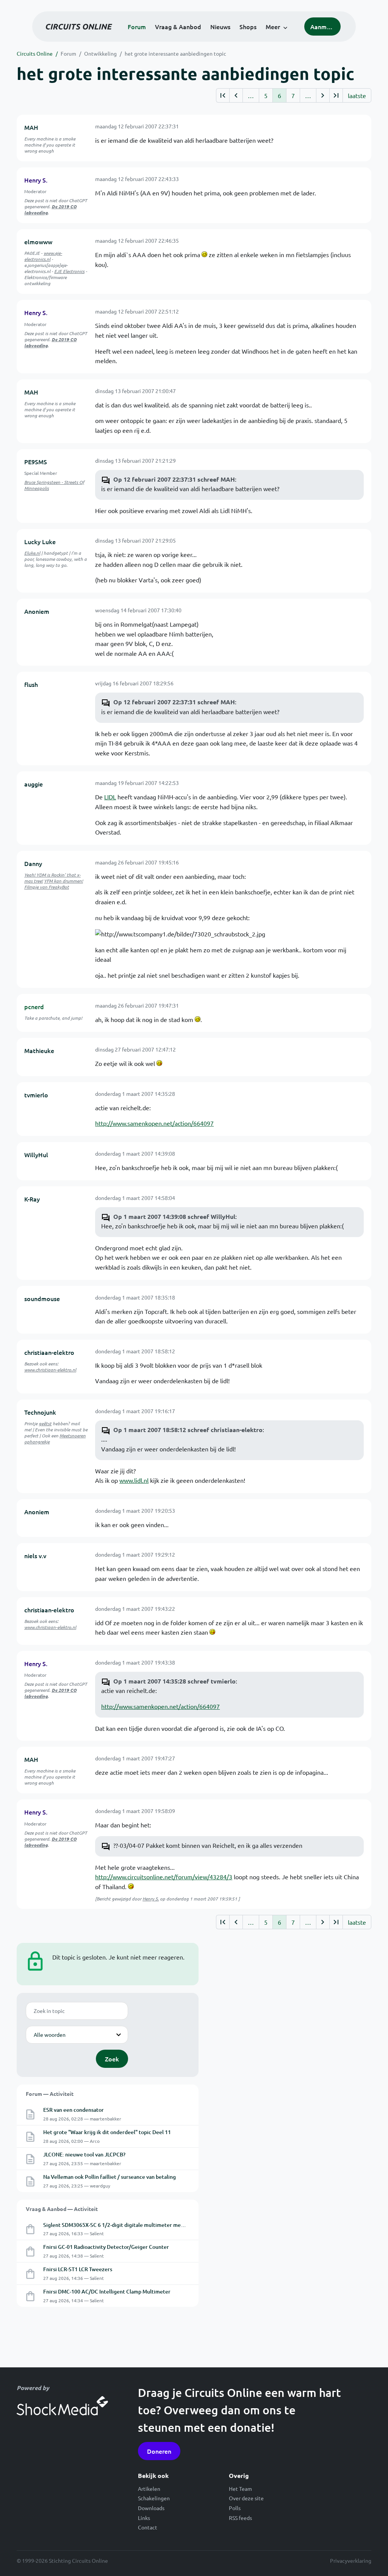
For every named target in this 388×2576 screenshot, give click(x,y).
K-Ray (32, 1199)
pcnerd (34, 1006)
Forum (137, 27)
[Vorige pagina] (236, 95)
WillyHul (36, 1155)
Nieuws (220, 27)
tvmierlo (36, 1095)
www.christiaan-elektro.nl (50, 1370)
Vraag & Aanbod (178, 27)
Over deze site (246, 2498)
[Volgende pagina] (323, 95)
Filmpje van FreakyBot (47, 887)
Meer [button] (273, 27)
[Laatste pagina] (336, 95)
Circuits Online (35, 53)
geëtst (45, 1423)
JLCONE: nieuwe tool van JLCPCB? (84, 2154)
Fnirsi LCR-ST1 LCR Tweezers (78, 2269)
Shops (248, 27)
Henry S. (36, 180)
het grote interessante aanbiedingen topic (175, 53)
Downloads (151, 2508)
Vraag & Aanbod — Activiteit (62, 2209)
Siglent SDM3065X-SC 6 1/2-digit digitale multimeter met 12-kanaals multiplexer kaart (148, 2225)
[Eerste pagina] (223, 95)
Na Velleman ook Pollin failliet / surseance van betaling (110, 2177)
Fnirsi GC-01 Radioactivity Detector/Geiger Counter (106, 2247)
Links (144, 2518)
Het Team (240, 2489)
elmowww (38, 242)
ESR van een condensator (74, 2110)
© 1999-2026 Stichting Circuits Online (62, 2560)
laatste (357, 95)
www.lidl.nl (134, 1480)
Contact (148, 2527)
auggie (34, 784)
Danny (33, 863)
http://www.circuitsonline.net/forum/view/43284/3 (164, 1877)
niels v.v (35, 1556)
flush (31, 684)
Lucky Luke (40, 541)
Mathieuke (39, 1050)
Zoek (112, 2059)
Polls (235, 2508)
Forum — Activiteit (50, 2094)
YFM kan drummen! (63, 881)
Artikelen (149, 2489)
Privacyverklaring (351, 2560)
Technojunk (40, 1412)
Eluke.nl (32, 553)
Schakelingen (154, 2498)
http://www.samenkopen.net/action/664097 (154, 1123)
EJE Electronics (69, 271)
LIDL (110, 797)
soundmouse (42, 1298)
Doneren (159, 2451)
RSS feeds (240, 2518)
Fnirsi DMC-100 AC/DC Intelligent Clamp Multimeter (107, 2291)
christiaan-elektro (49, 1352)
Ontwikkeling (100, 53)
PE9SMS (36, 462)
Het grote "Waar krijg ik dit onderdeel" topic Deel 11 (107, 2132)
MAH (31, 127)
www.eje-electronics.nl (43, 256)
